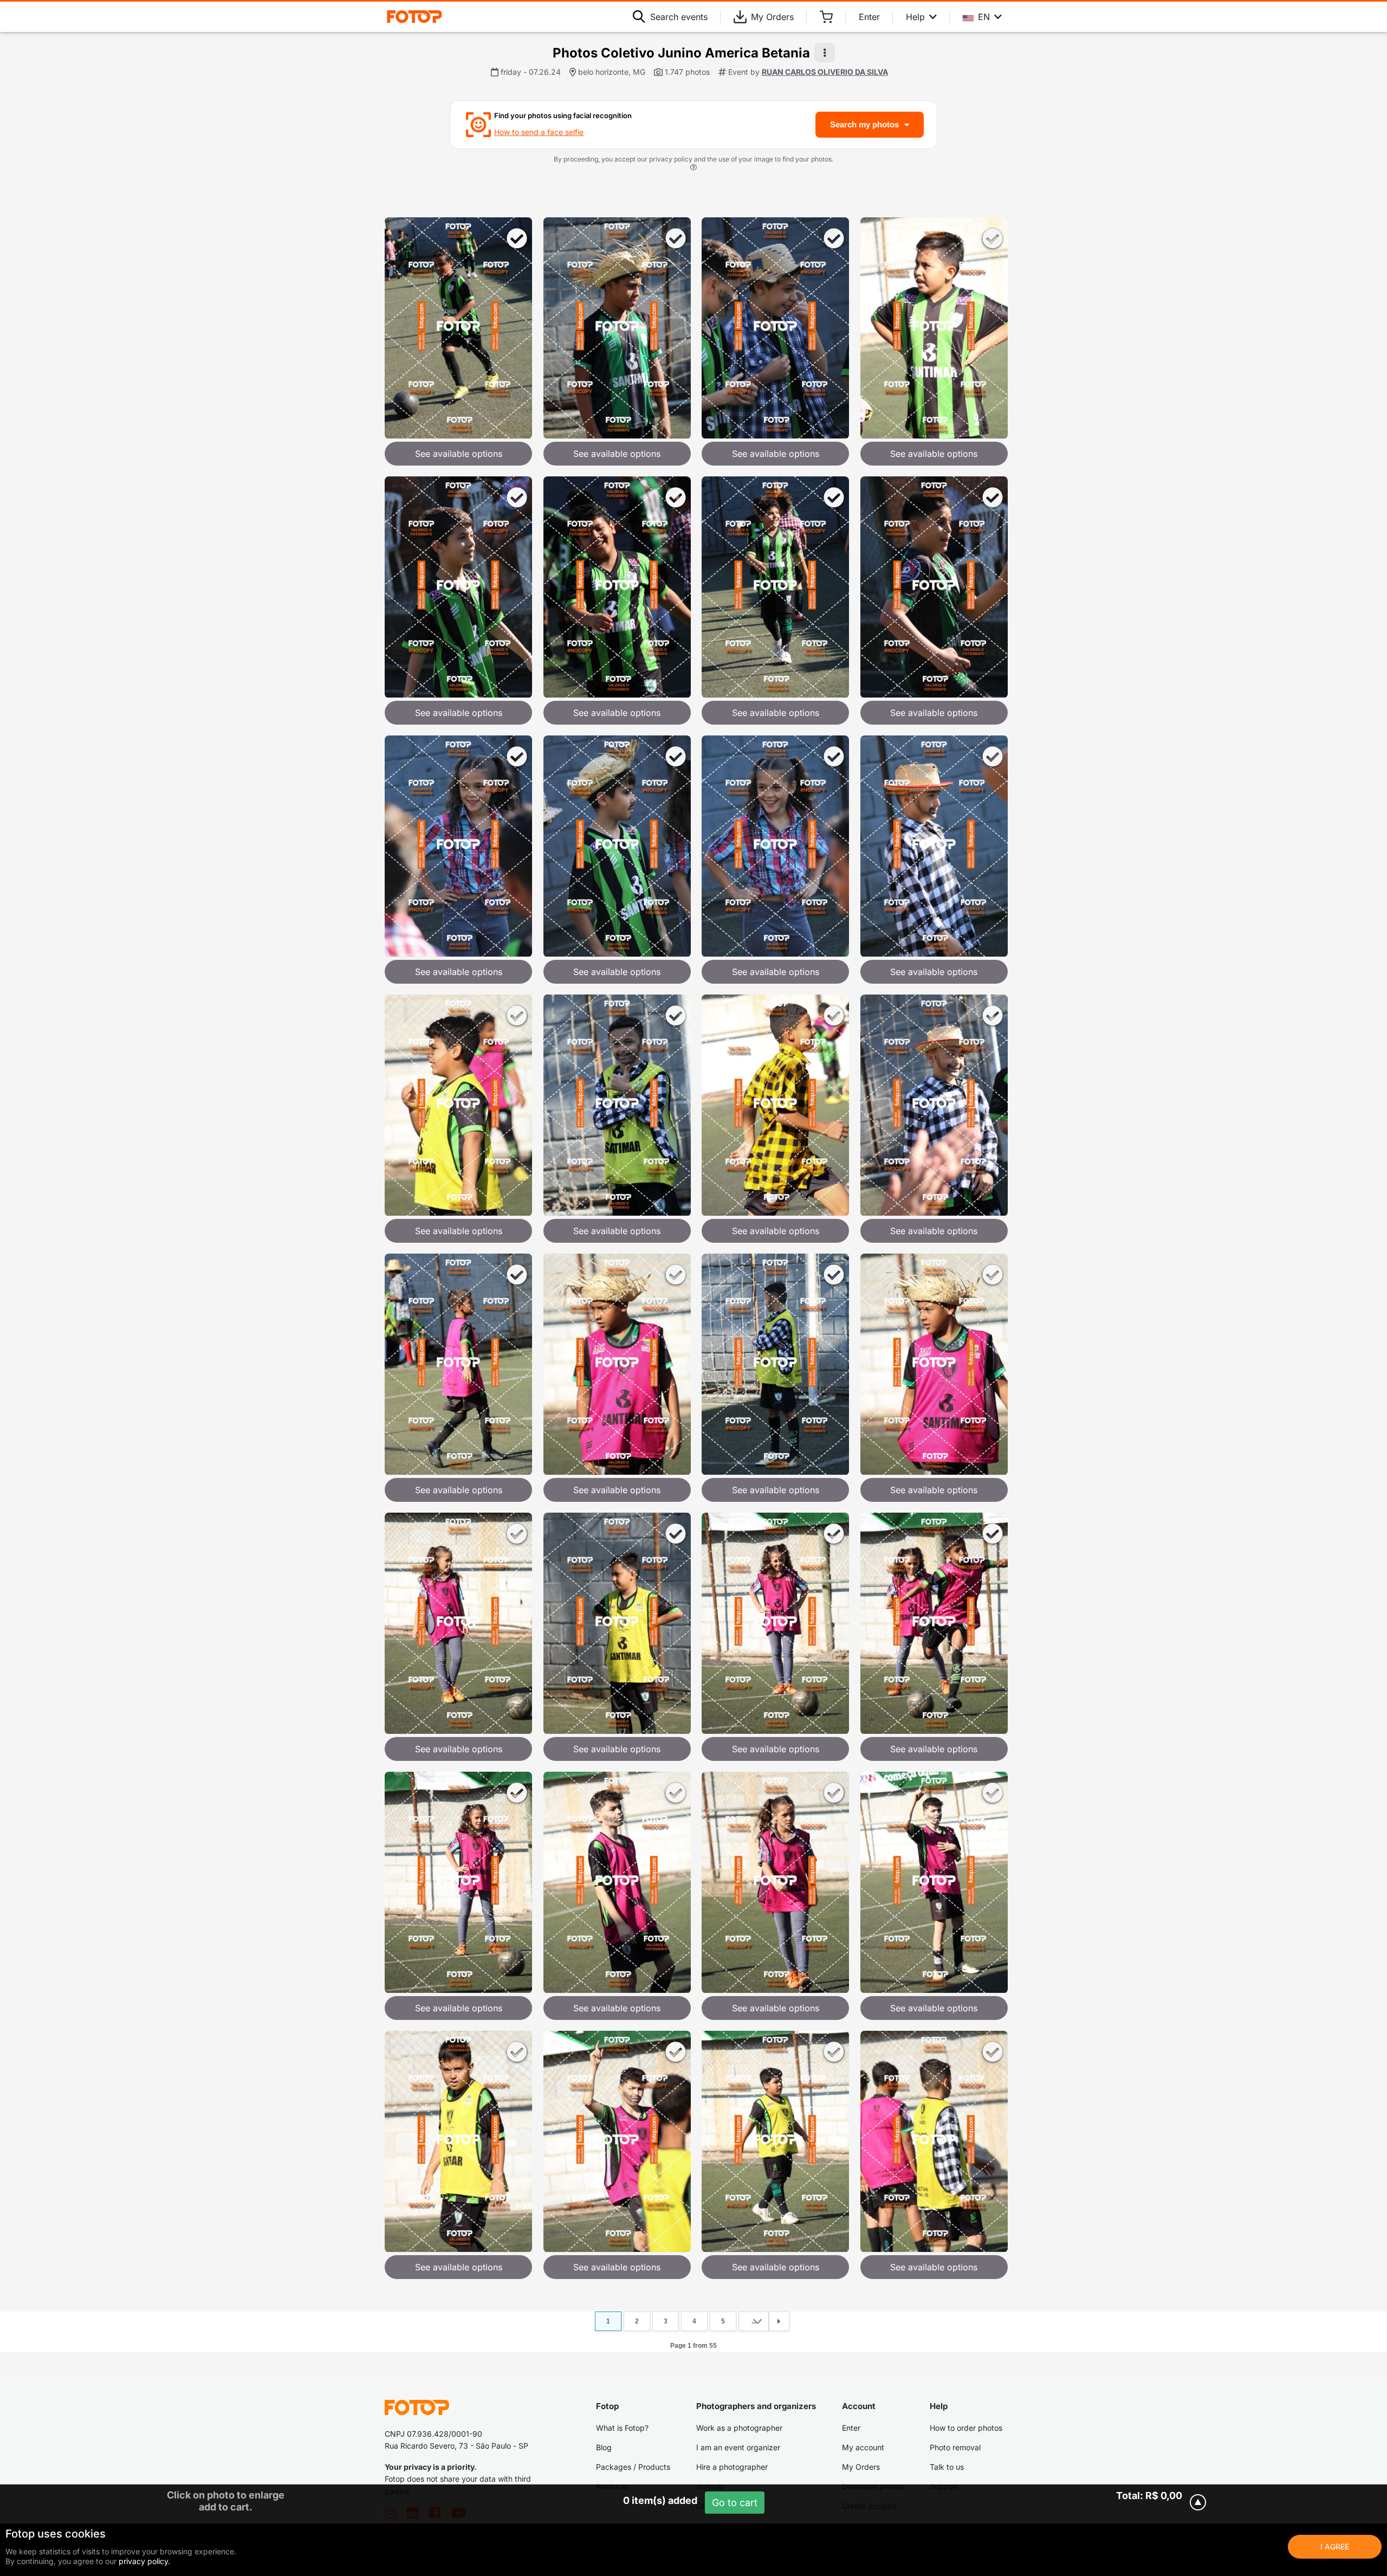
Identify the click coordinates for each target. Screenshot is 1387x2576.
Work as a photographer (739, 2428)
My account (863, 2447)
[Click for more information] (693, 169)
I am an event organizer (738, 2447)
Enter (869, 17)
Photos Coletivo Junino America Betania (681, 53)
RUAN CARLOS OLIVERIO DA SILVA (825, 72)
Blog (604, 2447)
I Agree (1335, 2546)
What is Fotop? (622, 2428)
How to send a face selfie (539, 132)
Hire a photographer (732, 2467)
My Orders (772, 17)
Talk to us (947, 2467)
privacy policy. (144, 2561)
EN (984, 17)
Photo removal (955, 2447)
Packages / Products (633, 2467)
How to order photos (966, 2428)
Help (915, 17)
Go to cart (735, 2503)
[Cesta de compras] (826, 17)
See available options (459, 454)
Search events (679, 17)
